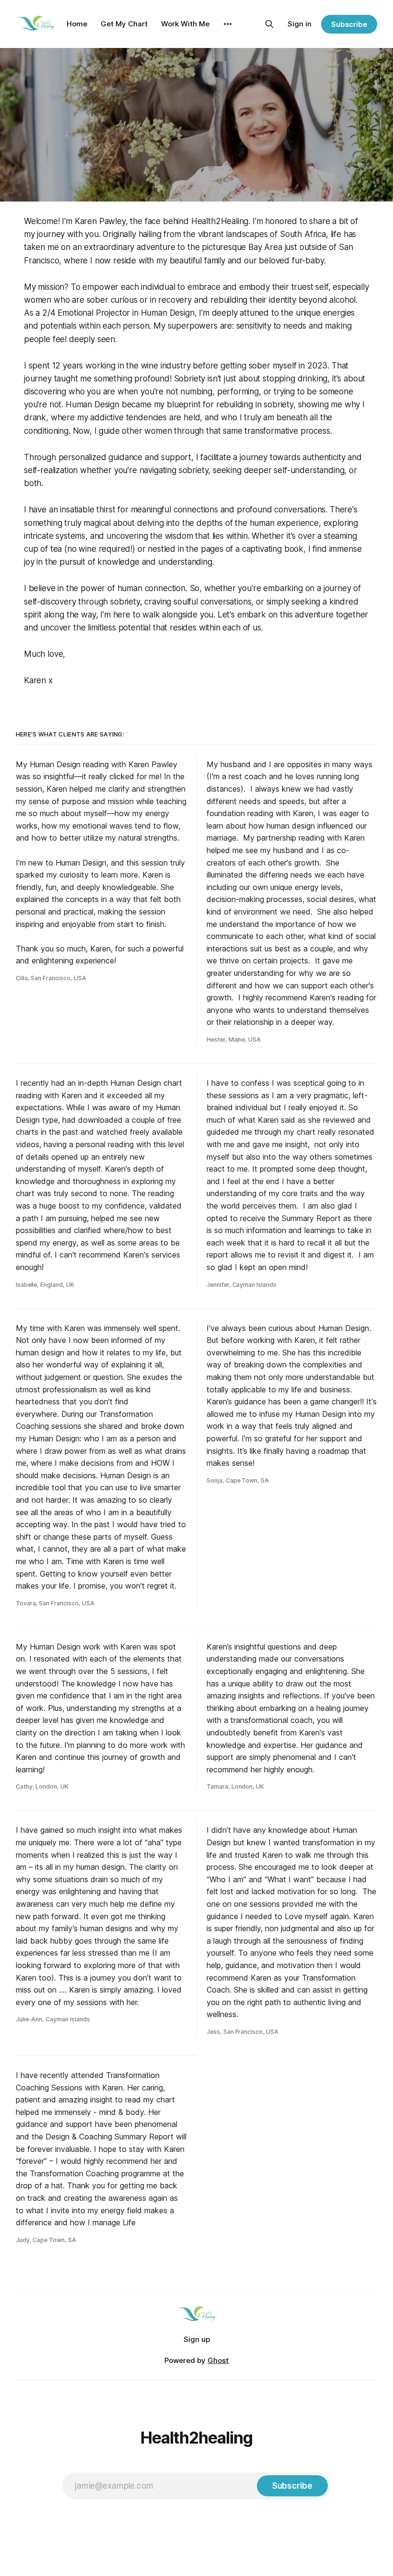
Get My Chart (124, 24)
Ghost (218, 2360)
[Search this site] (269, 24)
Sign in (300, 24)
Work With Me (185, 24)
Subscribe (349, 24)
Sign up (197, 2339)
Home (77, 24)
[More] (228, 24)
